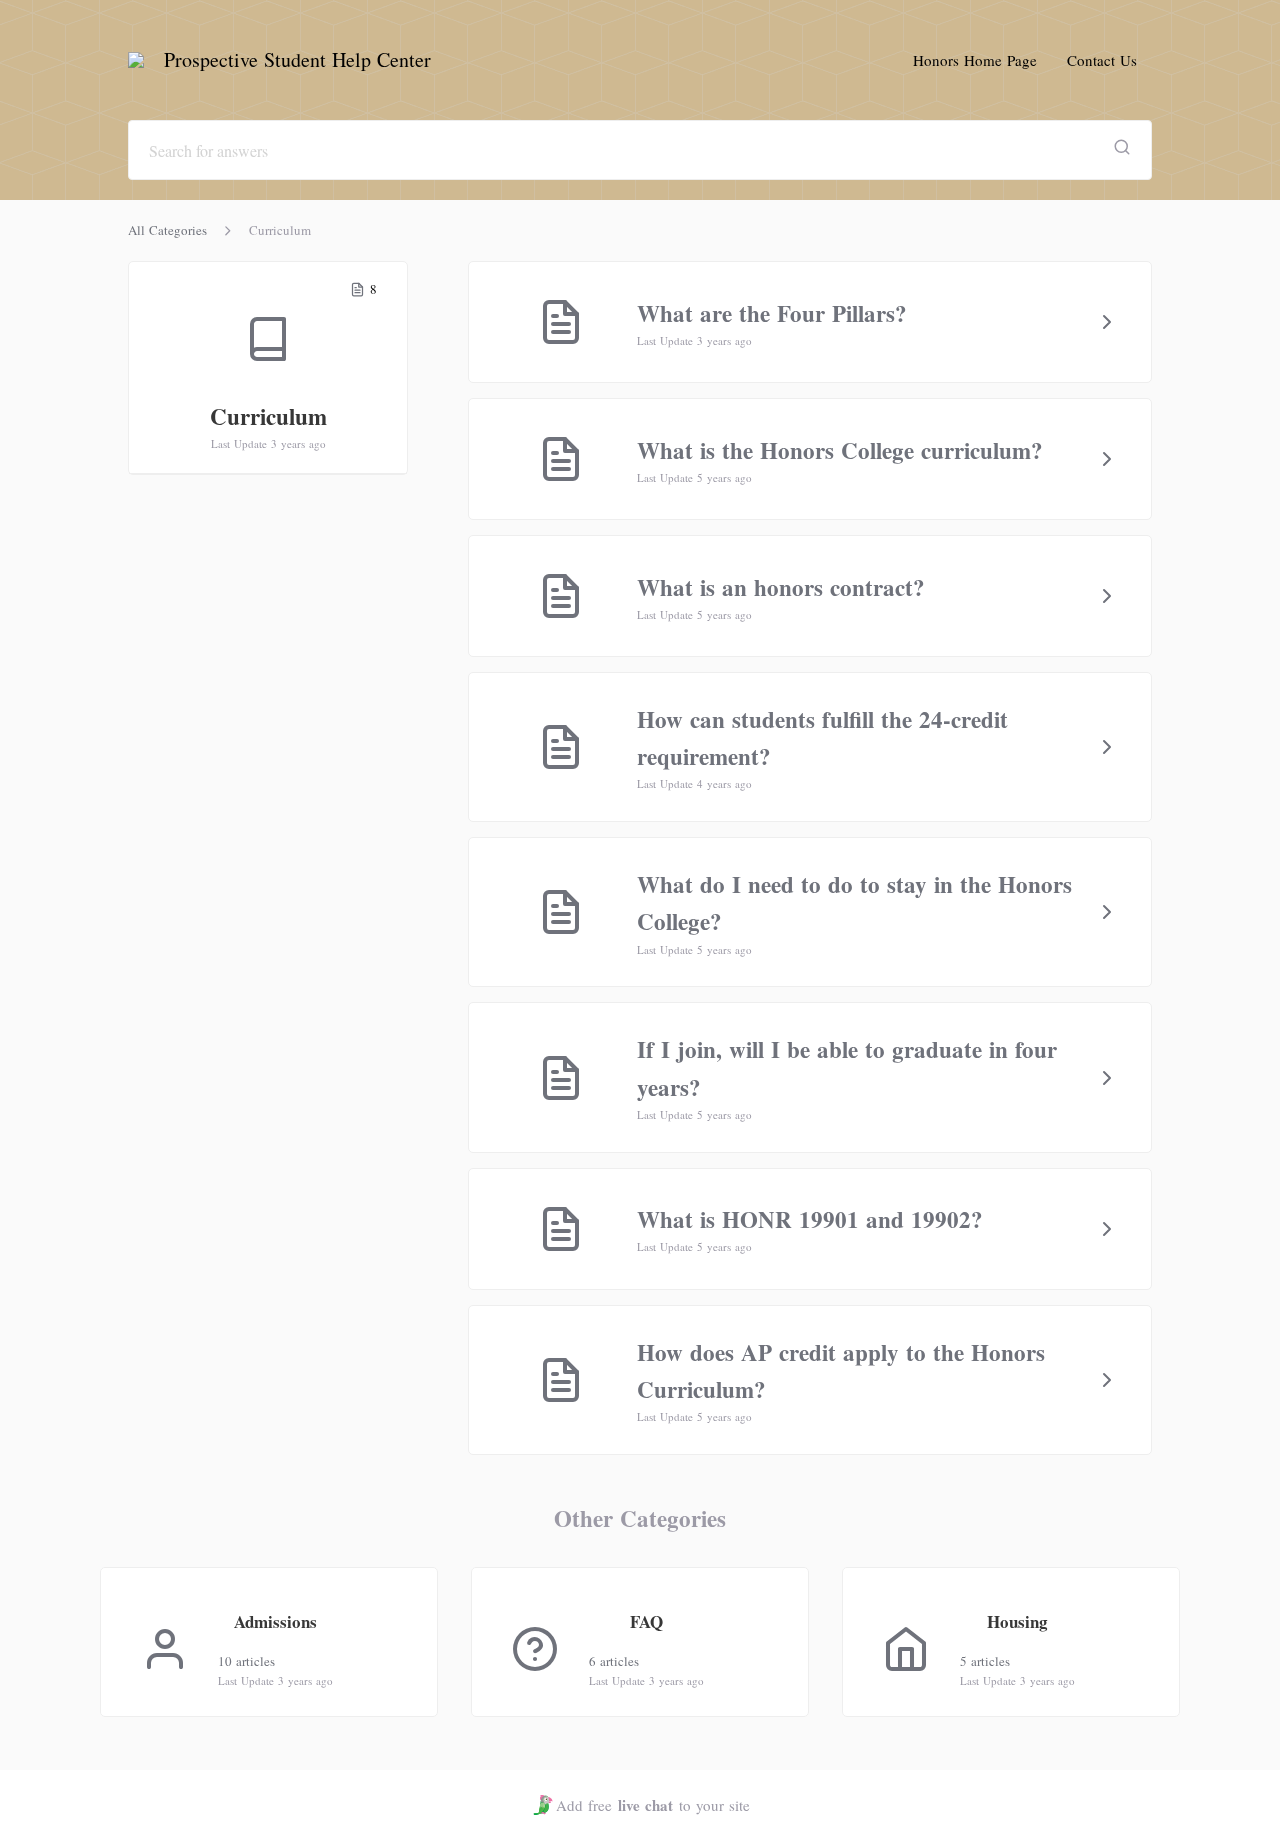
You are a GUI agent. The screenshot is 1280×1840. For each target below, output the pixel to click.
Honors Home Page (975, 60)
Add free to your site (653, 1805)
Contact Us (1102, 60)
